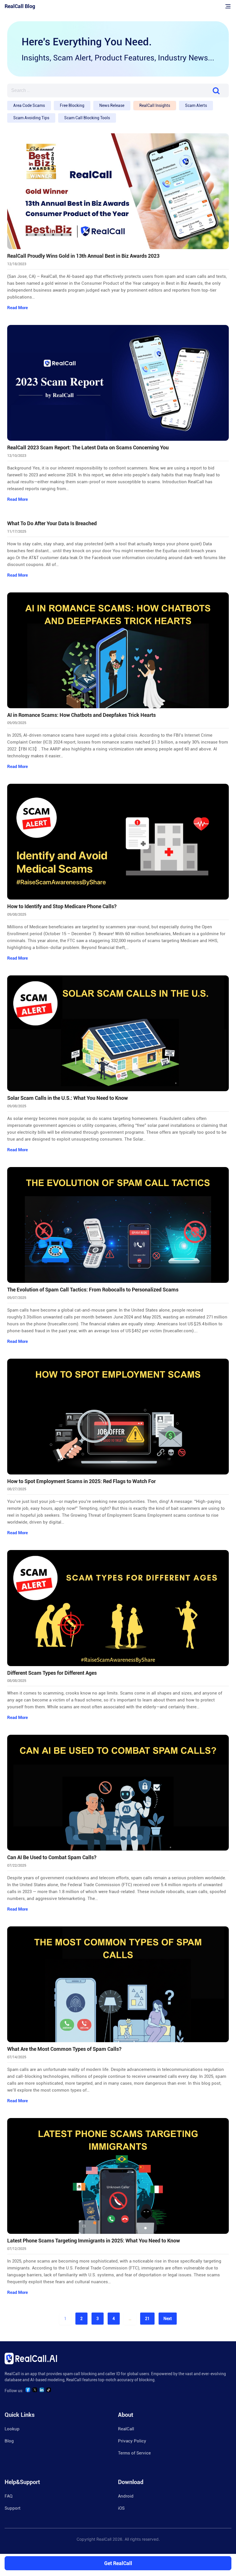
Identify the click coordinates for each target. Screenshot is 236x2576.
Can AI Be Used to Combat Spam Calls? (52, 1857)
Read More (18, 308)
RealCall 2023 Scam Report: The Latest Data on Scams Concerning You (88, 448)
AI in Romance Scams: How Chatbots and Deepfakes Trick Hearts (81, 715)
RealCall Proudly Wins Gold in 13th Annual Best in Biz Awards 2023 (83, 256)
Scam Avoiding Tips (31, 118)
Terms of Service (134, 2453)
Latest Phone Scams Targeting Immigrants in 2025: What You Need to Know (94, 2241)
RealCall (126, 2429)
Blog (9, 2441)
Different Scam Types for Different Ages (52, 1673)
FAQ (8, 2496)
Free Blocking (72, 105)
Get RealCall (118, 2563)
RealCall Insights (155, 105)
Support (13, 2508)
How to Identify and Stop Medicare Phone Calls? (62, 906)
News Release (112, 105)
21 (147, 2319)
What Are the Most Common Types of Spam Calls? (64, 2049)
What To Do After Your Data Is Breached (52, 523)
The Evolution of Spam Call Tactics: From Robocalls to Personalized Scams (93, 1290)
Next (168, 2319)
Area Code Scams (29, 105)
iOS (121, 2508)
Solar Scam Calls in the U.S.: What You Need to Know (67, 1098)
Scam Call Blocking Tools (87, 118)
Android (126, 2496)
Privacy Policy (132, 2441)
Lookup (12, 2429)
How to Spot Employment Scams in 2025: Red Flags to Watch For (81, 1481)
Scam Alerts (196, 105)
